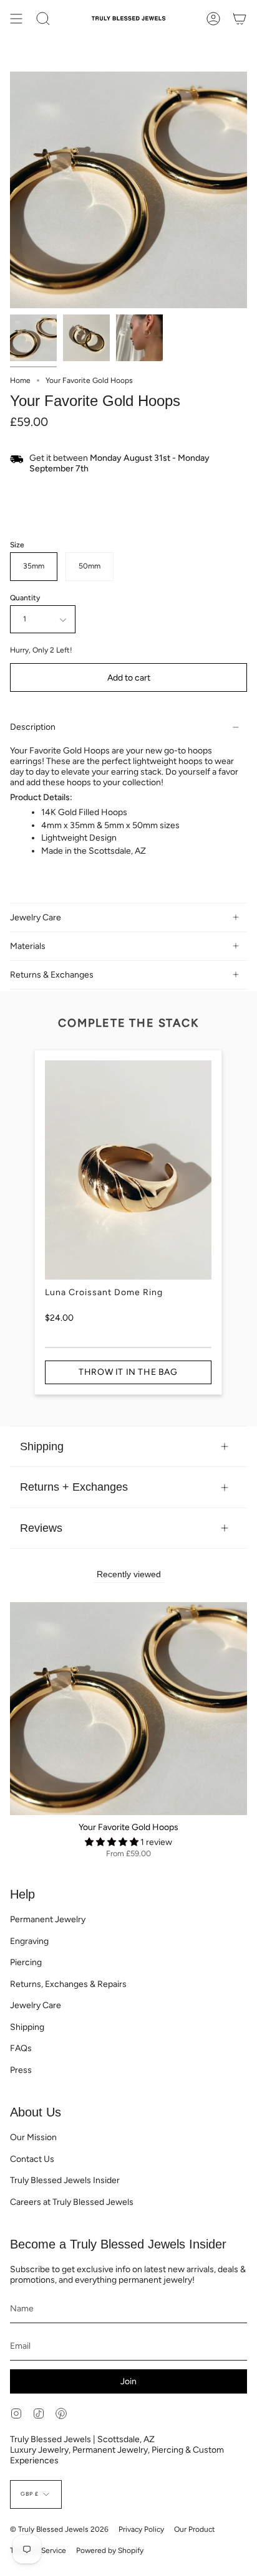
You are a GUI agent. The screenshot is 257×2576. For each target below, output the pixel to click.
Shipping (42, 1446)
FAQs (21, 2048)
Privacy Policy (141, 2529)
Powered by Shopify (110, 2550)
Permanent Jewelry (48, 1919)
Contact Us (32, 2159)
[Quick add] (24, 1801)
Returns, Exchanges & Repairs (68, 1984)
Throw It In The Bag (128, 1372)
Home (20, 380)
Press (21, 2070)
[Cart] (240, 19)
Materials (28, 946)
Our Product (195, 2529)
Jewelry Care (36, 918)
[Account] (213, 19)
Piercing (26, 1962)
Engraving (29, 1941)
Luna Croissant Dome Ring (104, 1292)
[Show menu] (16, 19)
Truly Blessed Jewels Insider (65, 2180)
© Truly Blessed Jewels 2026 (59, 2529)
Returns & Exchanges (52, 975)
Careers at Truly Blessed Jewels (72, 2202)
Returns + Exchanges (74, 1487)
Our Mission (33, 2137)
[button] (113, 1842)
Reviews (41, 1528)
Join (128, 2381)
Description (33, 727)
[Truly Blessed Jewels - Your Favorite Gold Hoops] (33, 338)
